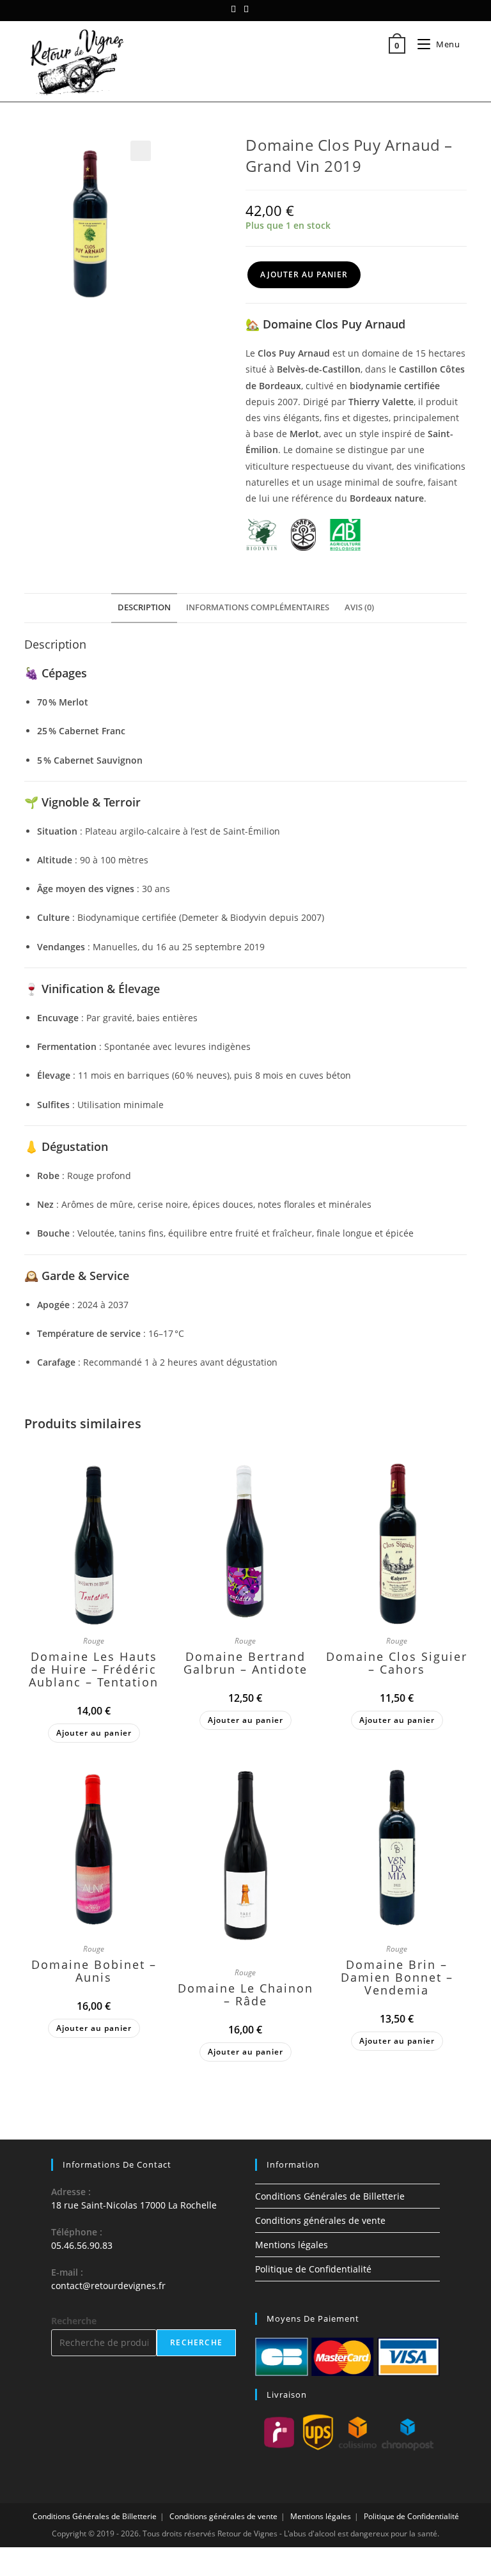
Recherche (74, 2321)
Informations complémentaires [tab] (258, 607)
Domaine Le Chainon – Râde (245, 1994)
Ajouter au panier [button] (94, 1733)
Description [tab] (144, 607)
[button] (141, 151)
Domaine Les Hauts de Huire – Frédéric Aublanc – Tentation (94, 1669)
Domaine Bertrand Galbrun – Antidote (245, 1663)
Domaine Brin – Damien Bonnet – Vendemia (397, 1977)
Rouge (94, 1641)
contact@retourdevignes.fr (108, 2286)
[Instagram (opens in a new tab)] (246, 9)
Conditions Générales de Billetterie (330, 2196)
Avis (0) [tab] (359, 607)
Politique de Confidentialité (313, 2269)
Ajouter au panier (304, 274)
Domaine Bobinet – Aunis (94, 1971)
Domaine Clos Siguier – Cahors (397, 1663)
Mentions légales (292, 2245)
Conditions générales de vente (320, 2220)
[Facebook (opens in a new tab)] (235, 9)
